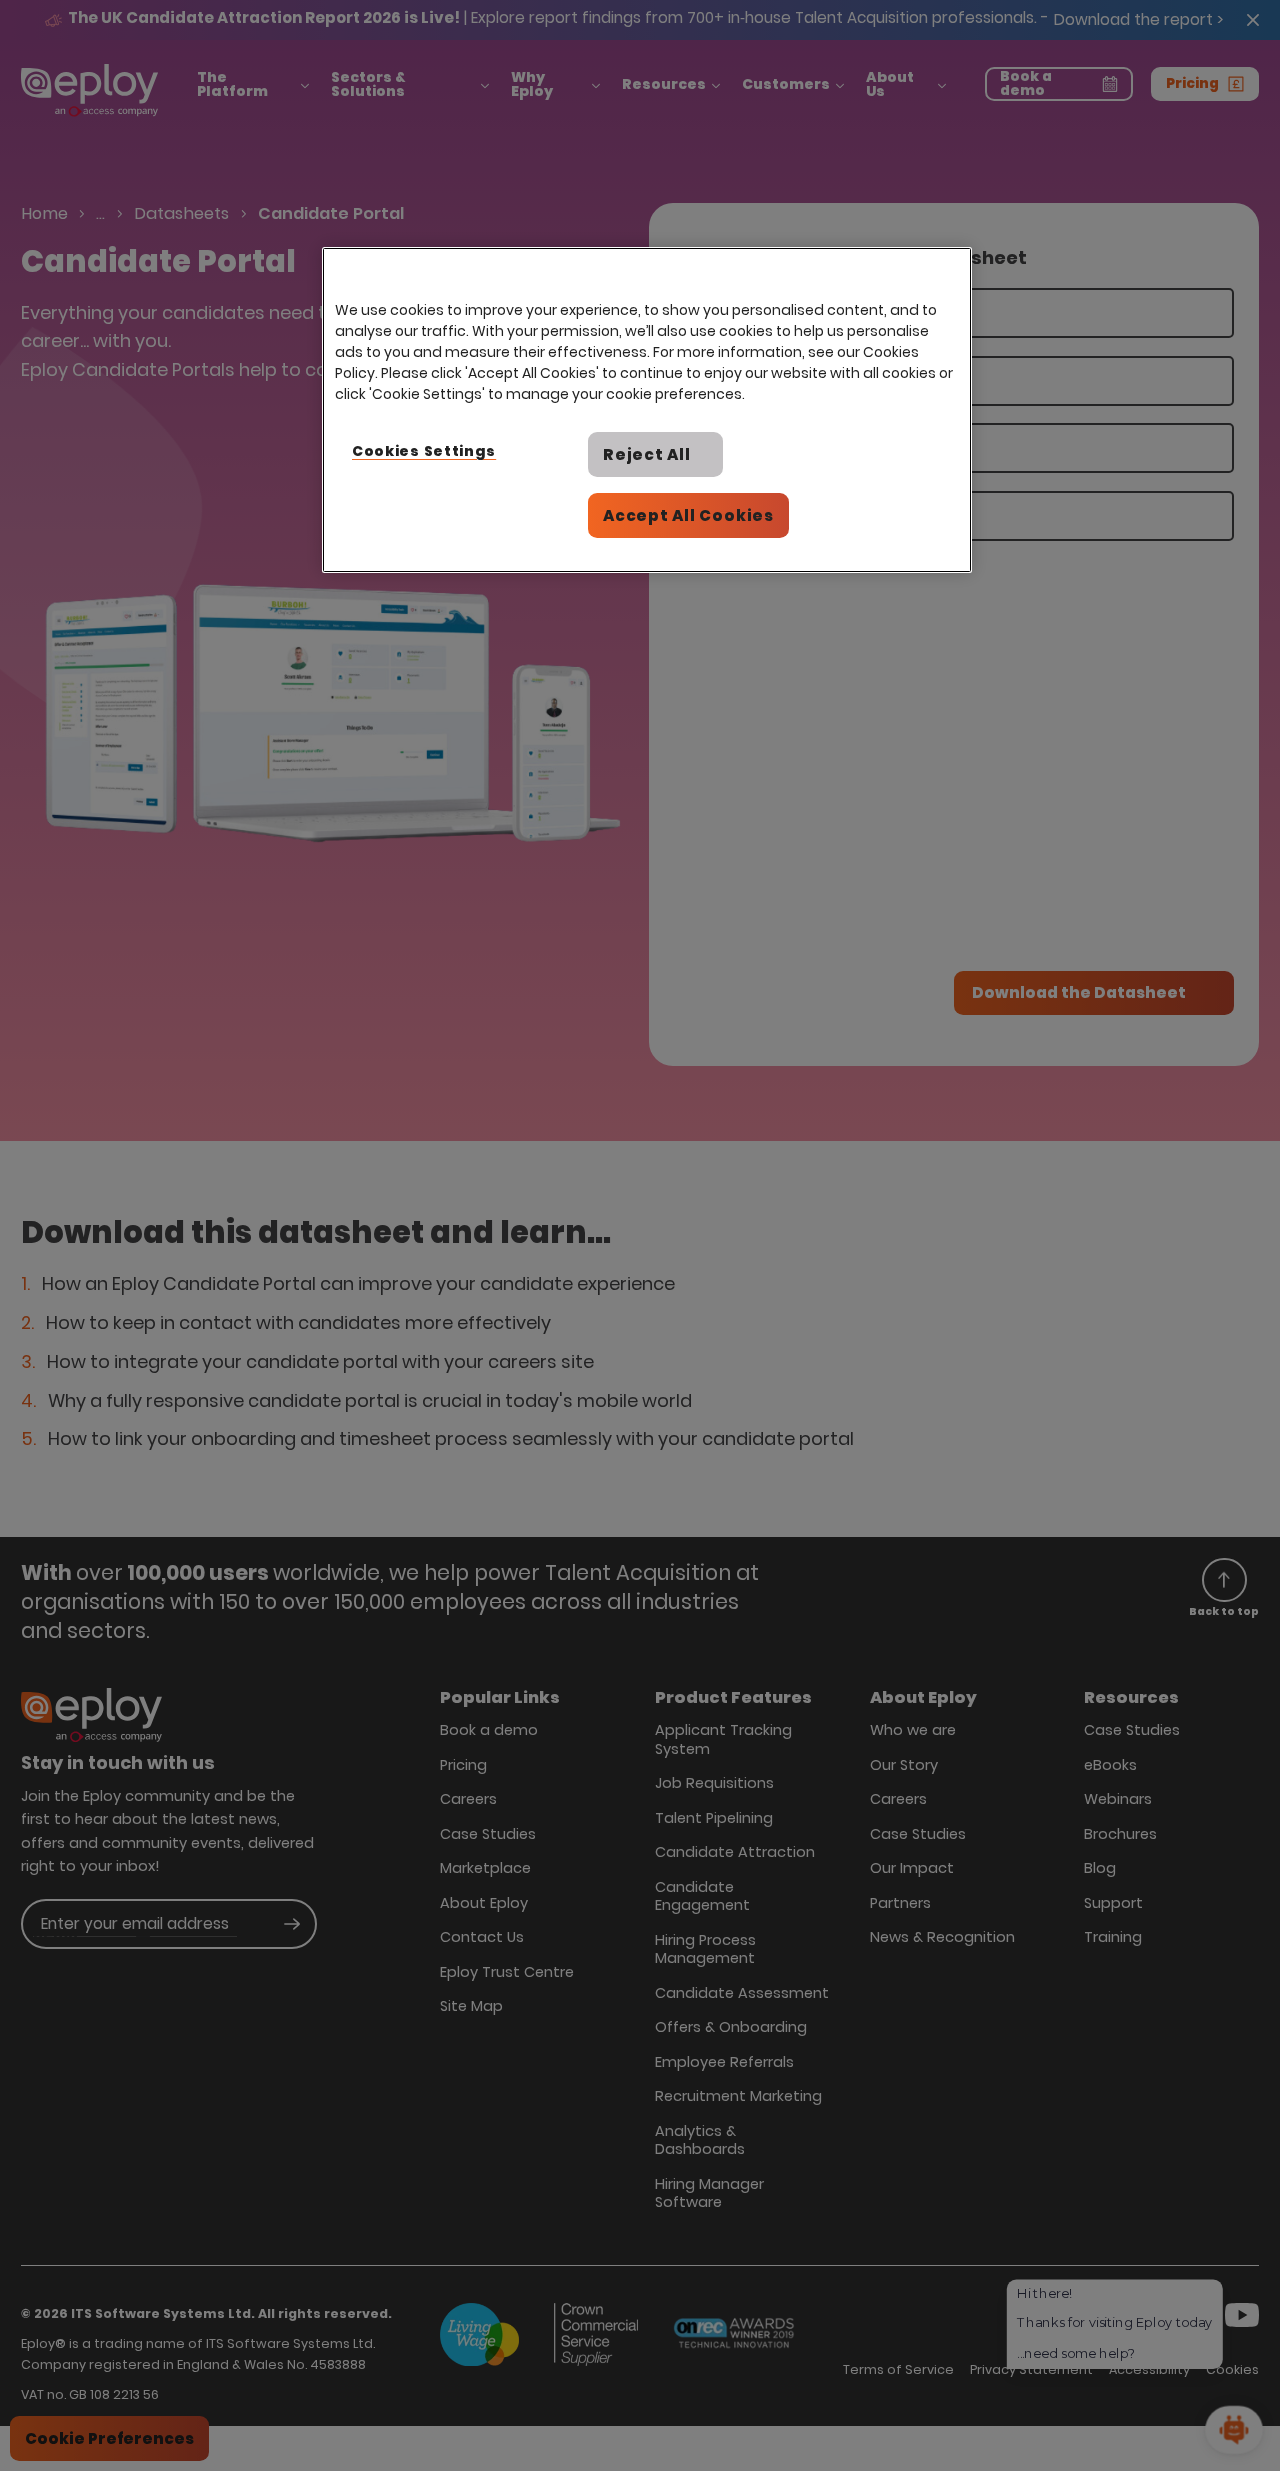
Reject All (647, 454)
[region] (647, 409)
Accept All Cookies (688, 515)
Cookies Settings (424, 451)
